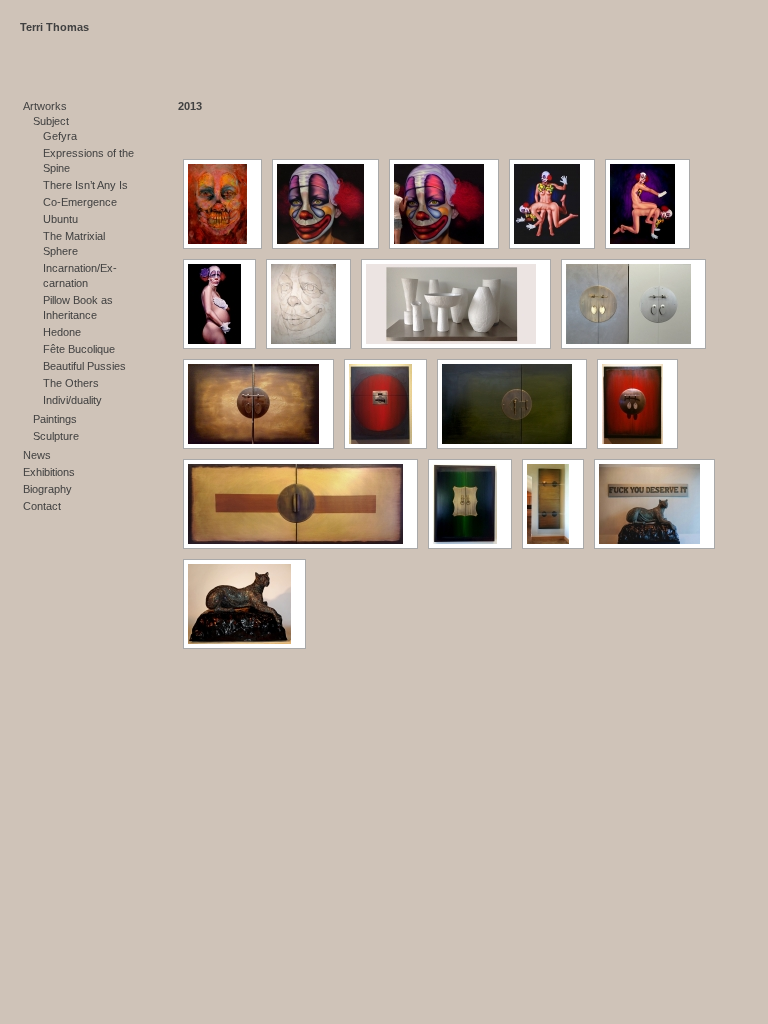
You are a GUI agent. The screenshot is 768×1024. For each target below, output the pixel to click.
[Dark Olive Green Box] (512, 404)
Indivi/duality (72, 400)
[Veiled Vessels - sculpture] (456, 304)
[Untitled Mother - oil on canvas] (219, 304)
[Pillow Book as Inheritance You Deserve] (654, 504)
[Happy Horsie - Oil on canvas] (647, 204)
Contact (42, 506)
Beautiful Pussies (84, 366)
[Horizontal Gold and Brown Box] (300, 504)
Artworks (45, 106)
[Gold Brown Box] (258, 404)
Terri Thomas (54, 27)
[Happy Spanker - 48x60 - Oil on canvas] (552, 204)
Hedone (62, 332)
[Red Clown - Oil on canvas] (222, 204)
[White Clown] (308, 304)
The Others (71, 383)
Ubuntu (60, 219)
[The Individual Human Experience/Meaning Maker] (325, 204)
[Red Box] (637, 404)
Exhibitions (49, 472)
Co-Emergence (80, 202)
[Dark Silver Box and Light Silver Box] (633, 304)
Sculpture (56, 436)
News (37, 455)
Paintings (55, 419)
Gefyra (60, 136)
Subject (51, 121)
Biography (47, 489)
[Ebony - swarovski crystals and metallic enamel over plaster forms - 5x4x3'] (244, 604)
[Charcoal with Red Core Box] (385, 404)
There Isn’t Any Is (85, 185)
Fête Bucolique (79, 349)
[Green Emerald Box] (470, 504)
